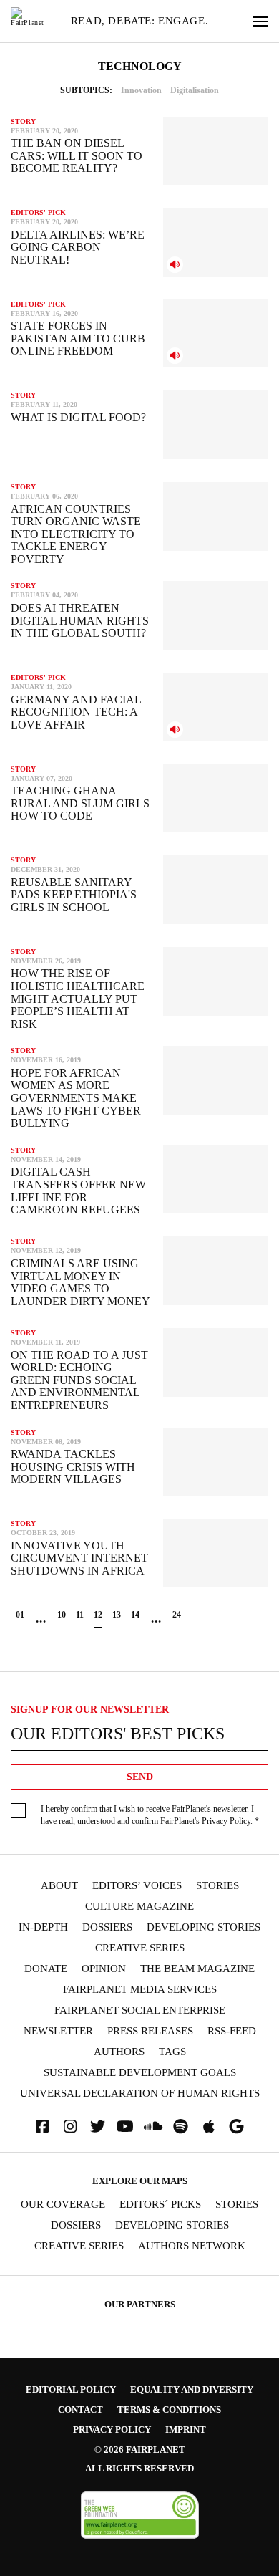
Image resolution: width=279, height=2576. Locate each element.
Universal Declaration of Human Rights (140, 2094)
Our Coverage (63, 2205)
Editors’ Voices (137, 1886)
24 (177, 1615)
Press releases (150, 2031)
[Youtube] (125, 2126)
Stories (217, 1886)
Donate (46, 1969)
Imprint (186, 2430)
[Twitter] (98, 2126)
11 (80, 1615)
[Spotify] (181, 2126)
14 (135, 1615)
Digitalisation (195, 90)
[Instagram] (70, 2126)
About (59, 1886)
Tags (172, 2052)
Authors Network (192, 2246)
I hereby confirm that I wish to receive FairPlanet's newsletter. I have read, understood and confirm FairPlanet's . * (150, 1815)
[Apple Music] (209, 2126)
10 (62, 1615)
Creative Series (140, 1948)
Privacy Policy (226, 1821)
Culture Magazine (139, 1907)
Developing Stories (204, 1927)
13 (117, 1615)
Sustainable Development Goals (140, 2073)
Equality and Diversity (192, 2389)
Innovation (141, 90)
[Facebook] (42, 2126)
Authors (119, 2052)
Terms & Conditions (169, 2409)
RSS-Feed (232, 2031)
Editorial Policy (71, 2389)
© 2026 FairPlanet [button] (140, 2450)
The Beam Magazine (197, 1969)
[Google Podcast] (237, 2126)
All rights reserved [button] (139, 2468)
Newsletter (58, 2031)
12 (98, 1615)
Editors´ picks (160, 2205)
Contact (80, 2409)
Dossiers (107, 1927)
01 (20, 1615)
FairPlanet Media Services (140, 1990)
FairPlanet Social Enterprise (140, 2010)
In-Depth (43, 1927)
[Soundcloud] (153, 2126)
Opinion (104, 1969)
